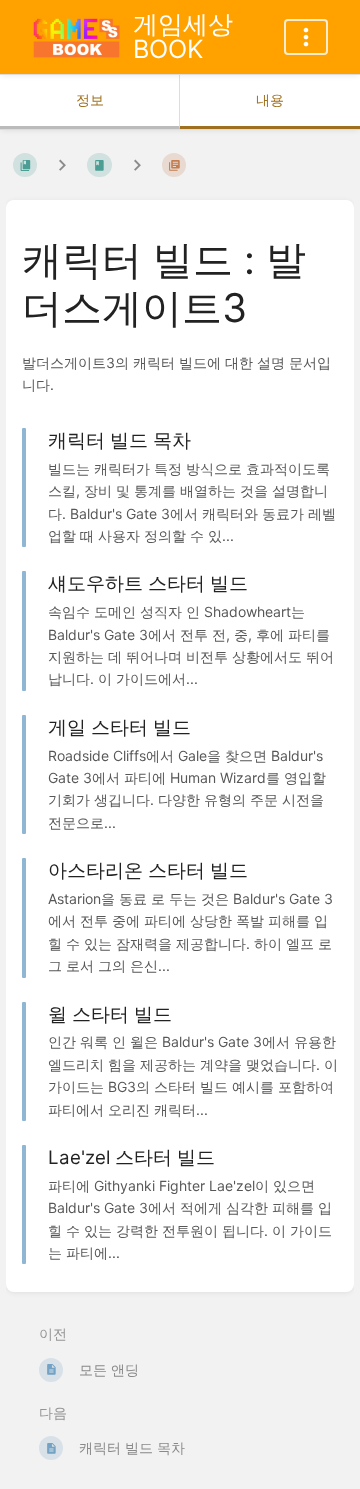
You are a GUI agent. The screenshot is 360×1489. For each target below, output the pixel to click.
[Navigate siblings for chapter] (137, 165)
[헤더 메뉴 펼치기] (306, 37)
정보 (90, 99)
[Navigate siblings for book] (62, 165)
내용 (270, 99)
